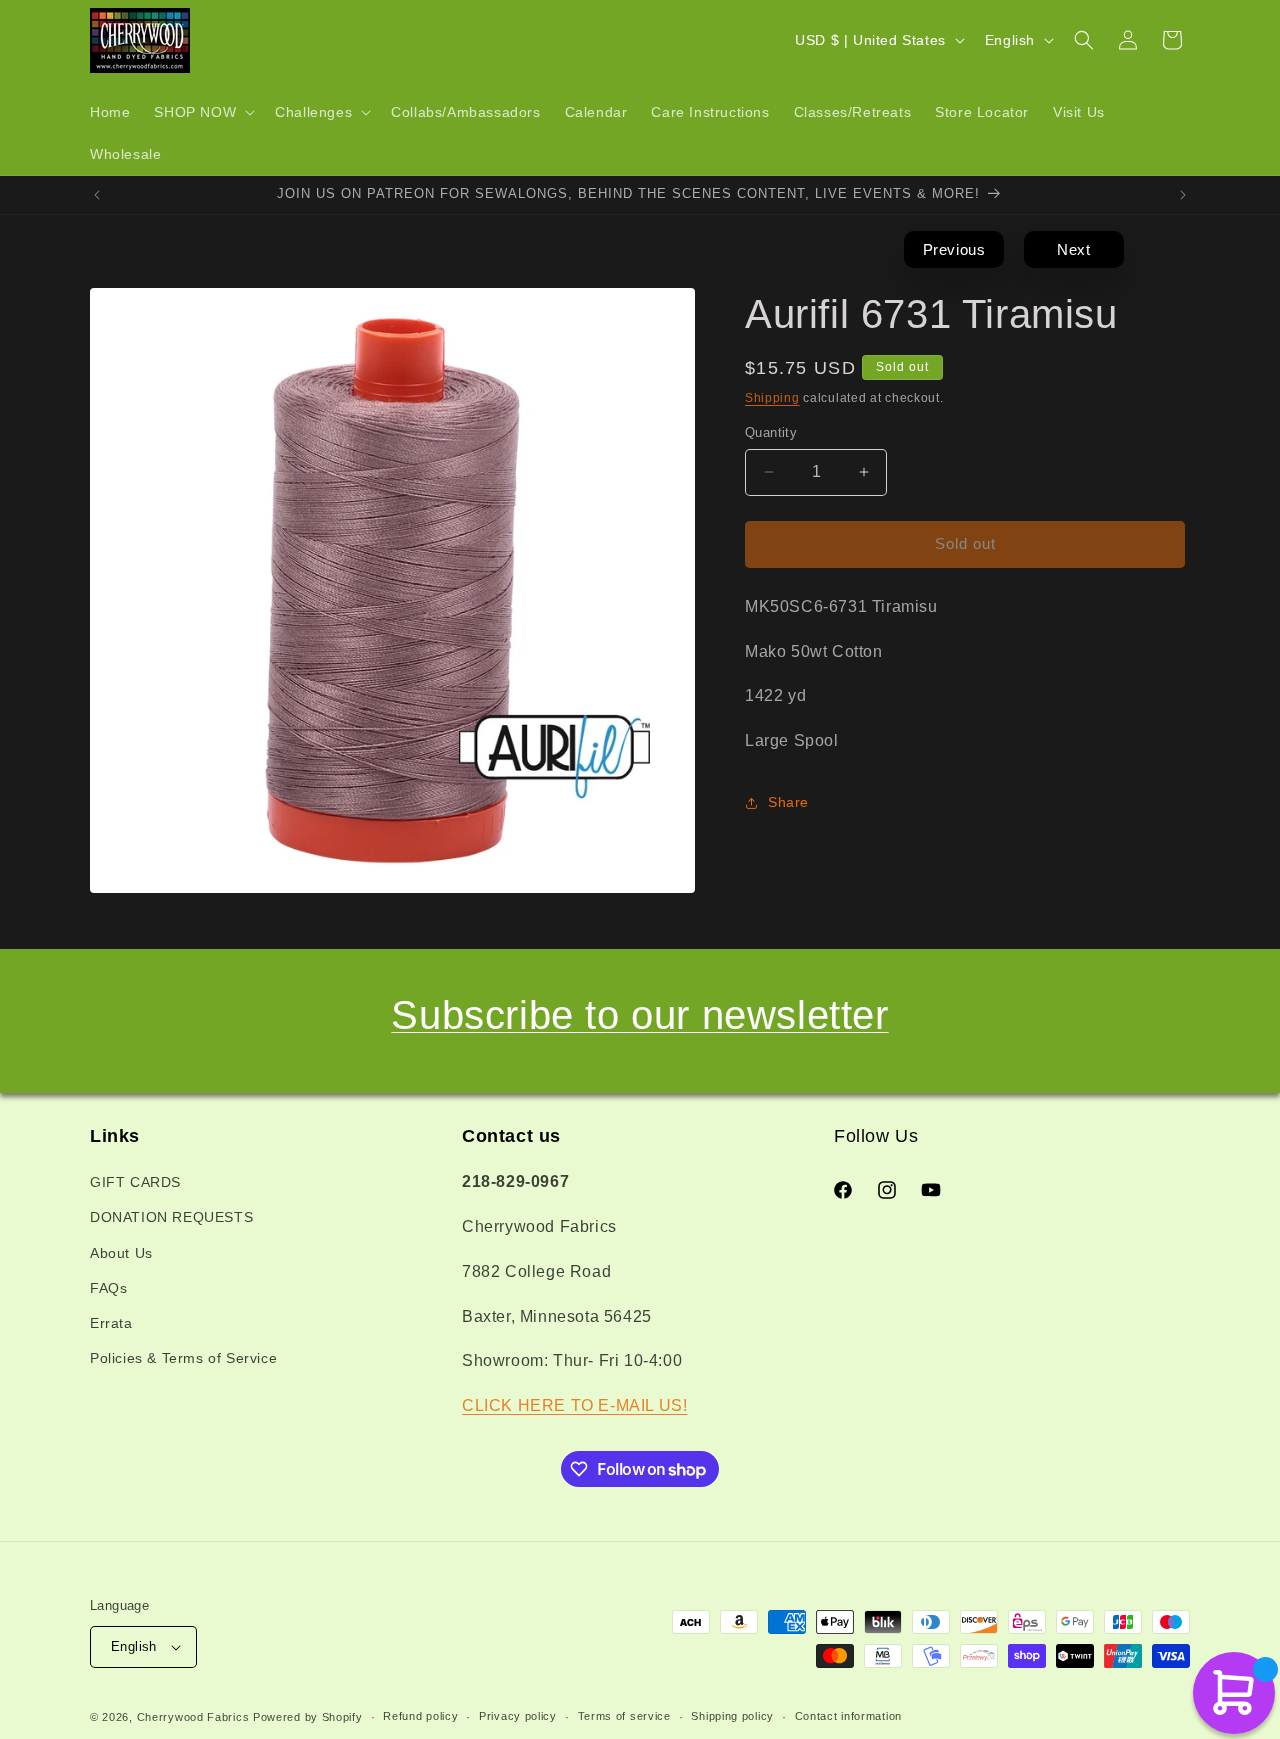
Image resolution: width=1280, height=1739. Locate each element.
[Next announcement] (1183, 195)
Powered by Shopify (308, 1717)
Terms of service (624, 1716)
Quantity (771, 432)
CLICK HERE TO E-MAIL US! (574, 1405)
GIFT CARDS (135, 1182)
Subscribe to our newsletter (639, 1015)
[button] (202, 112)
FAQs (108, 1288)
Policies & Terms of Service (183, 1358)
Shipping (772, 398)
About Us (121, 1253)
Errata (111, 1323)
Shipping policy (732, 1716)
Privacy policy (518, 1716)
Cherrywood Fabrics (193, 1717)
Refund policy (420, 1716)
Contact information (848, 1716)
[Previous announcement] (97, 195)
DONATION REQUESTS (171, 1218)
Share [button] (788, 802)
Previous (954, 249)
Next (1073, 249)
